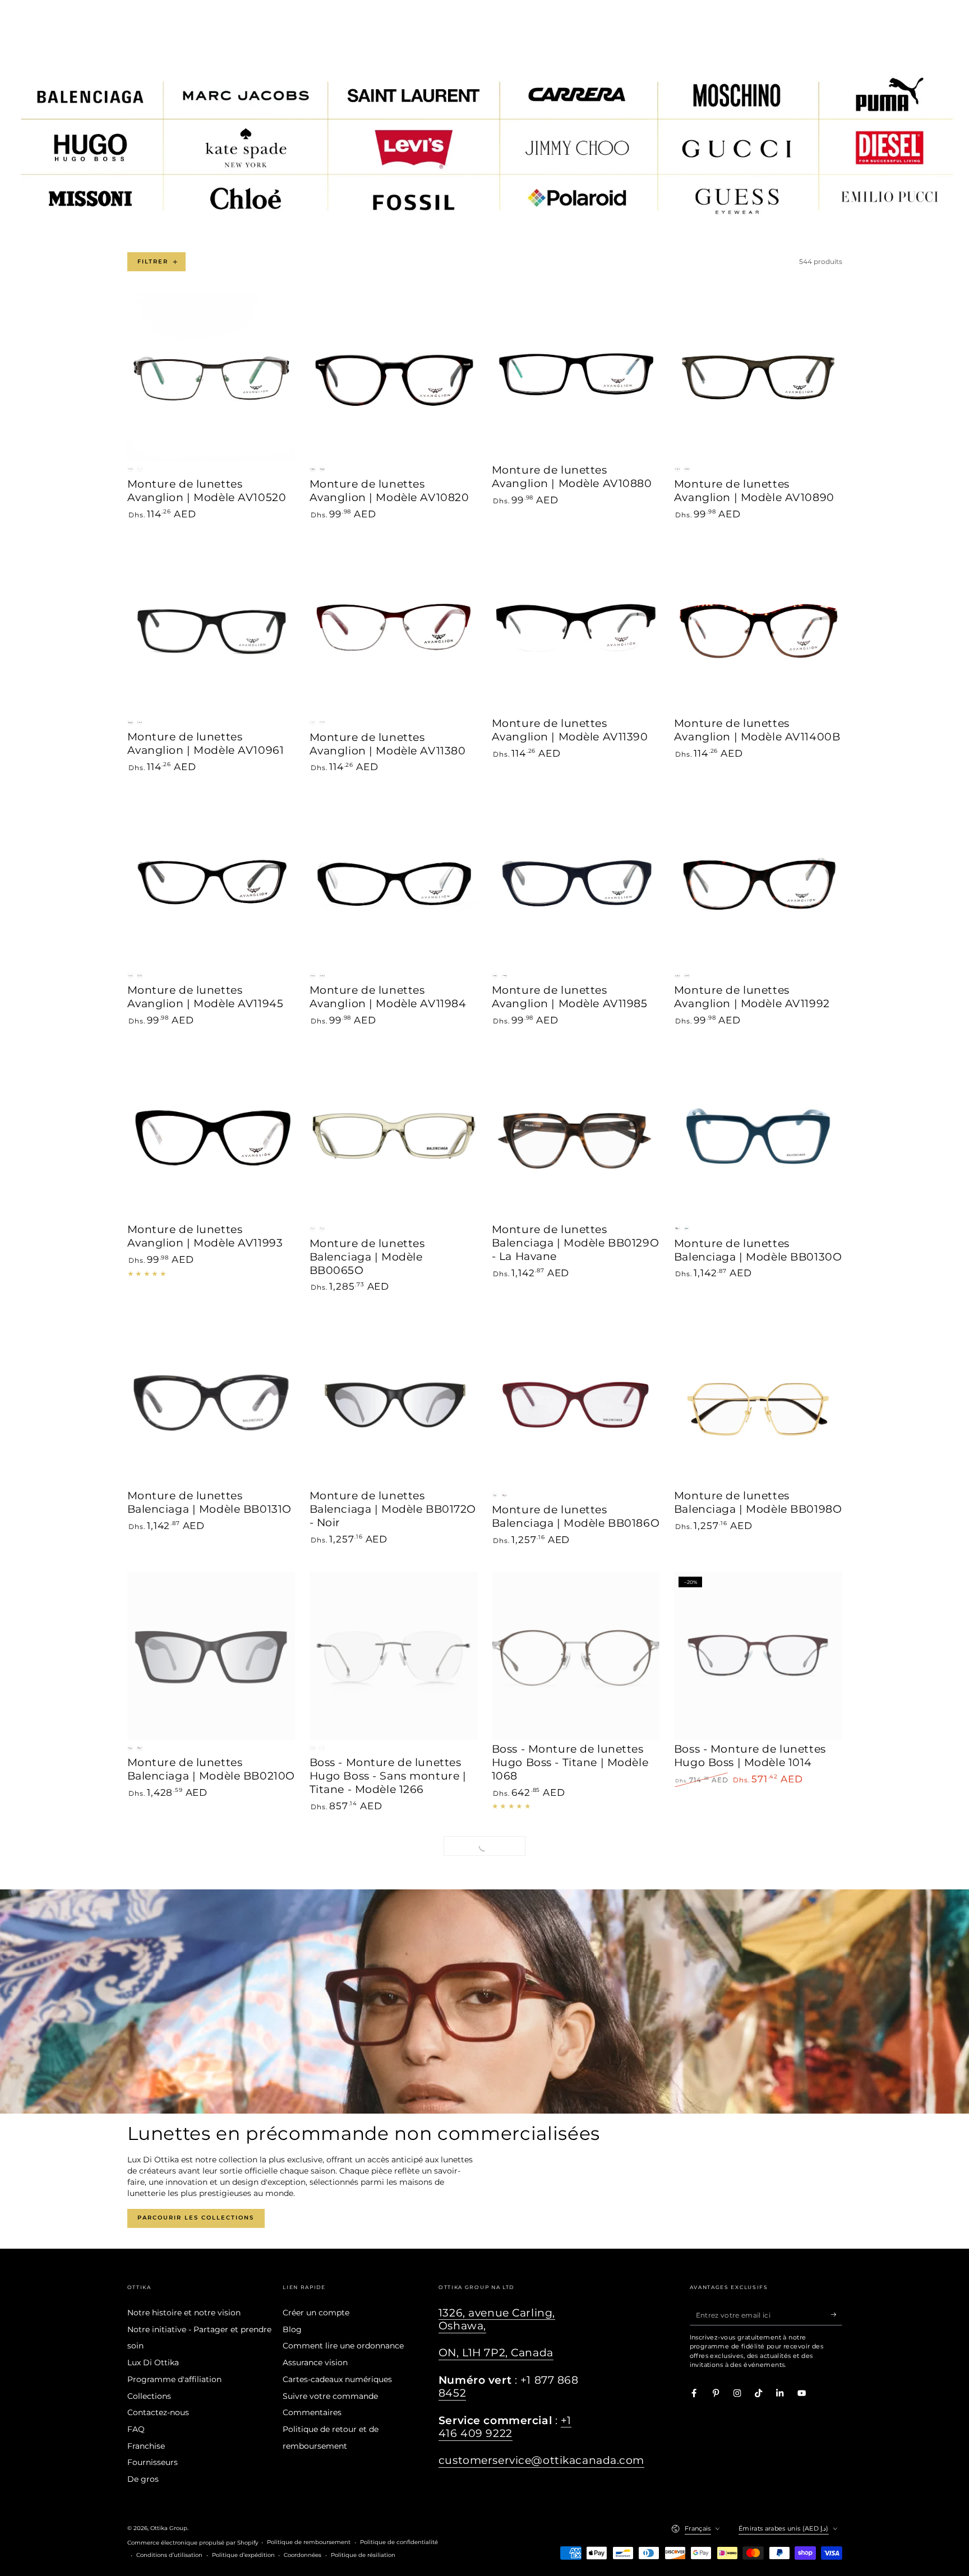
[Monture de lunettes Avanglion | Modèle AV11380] (394, 630)
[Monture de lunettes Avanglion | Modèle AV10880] (576, 377)
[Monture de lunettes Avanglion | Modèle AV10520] (211, 377)
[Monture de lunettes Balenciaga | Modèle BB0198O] (758, 1403)
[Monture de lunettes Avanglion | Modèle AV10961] (211, 630)
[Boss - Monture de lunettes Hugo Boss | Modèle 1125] (758, 2175)
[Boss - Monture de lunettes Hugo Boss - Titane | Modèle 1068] (576, 1656)
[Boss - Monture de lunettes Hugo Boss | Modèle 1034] (576, 1922)
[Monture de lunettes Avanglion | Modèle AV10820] (394, 377)
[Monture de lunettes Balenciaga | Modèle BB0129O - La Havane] (576, 1136)
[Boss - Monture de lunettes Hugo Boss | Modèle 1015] (211, 1922)
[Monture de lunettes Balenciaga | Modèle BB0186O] (576, 1403)
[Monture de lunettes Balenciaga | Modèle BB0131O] (211, 1403)
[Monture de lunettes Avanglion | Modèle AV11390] (576, 630)
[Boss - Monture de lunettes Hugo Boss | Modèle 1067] (758, 1922)
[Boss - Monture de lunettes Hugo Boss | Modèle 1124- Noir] (576, 2175)
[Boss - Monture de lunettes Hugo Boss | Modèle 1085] (394, 2175)
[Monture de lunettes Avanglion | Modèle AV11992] (758, 883)
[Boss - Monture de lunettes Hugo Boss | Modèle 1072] (211, 2175)
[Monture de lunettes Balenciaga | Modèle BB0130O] (758, 1136)
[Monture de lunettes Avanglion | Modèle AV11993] (211, 1136)
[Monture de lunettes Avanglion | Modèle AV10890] (758, 377)
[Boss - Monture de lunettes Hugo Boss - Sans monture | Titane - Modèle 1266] (394, 1656)
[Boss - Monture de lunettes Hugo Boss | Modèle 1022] (394, 1922)
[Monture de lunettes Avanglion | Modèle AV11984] (394, 883)
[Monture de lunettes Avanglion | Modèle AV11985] (576, 883)
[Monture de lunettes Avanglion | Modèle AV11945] (211, 883)
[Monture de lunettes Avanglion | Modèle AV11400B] (758, 630)
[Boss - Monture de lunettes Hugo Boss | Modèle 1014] (758, 1656)
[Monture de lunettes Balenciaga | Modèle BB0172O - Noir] (394, 1403)
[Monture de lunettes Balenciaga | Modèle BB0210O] (211, 1656)
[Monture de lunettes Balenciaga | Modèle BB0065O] (394, 1136)
